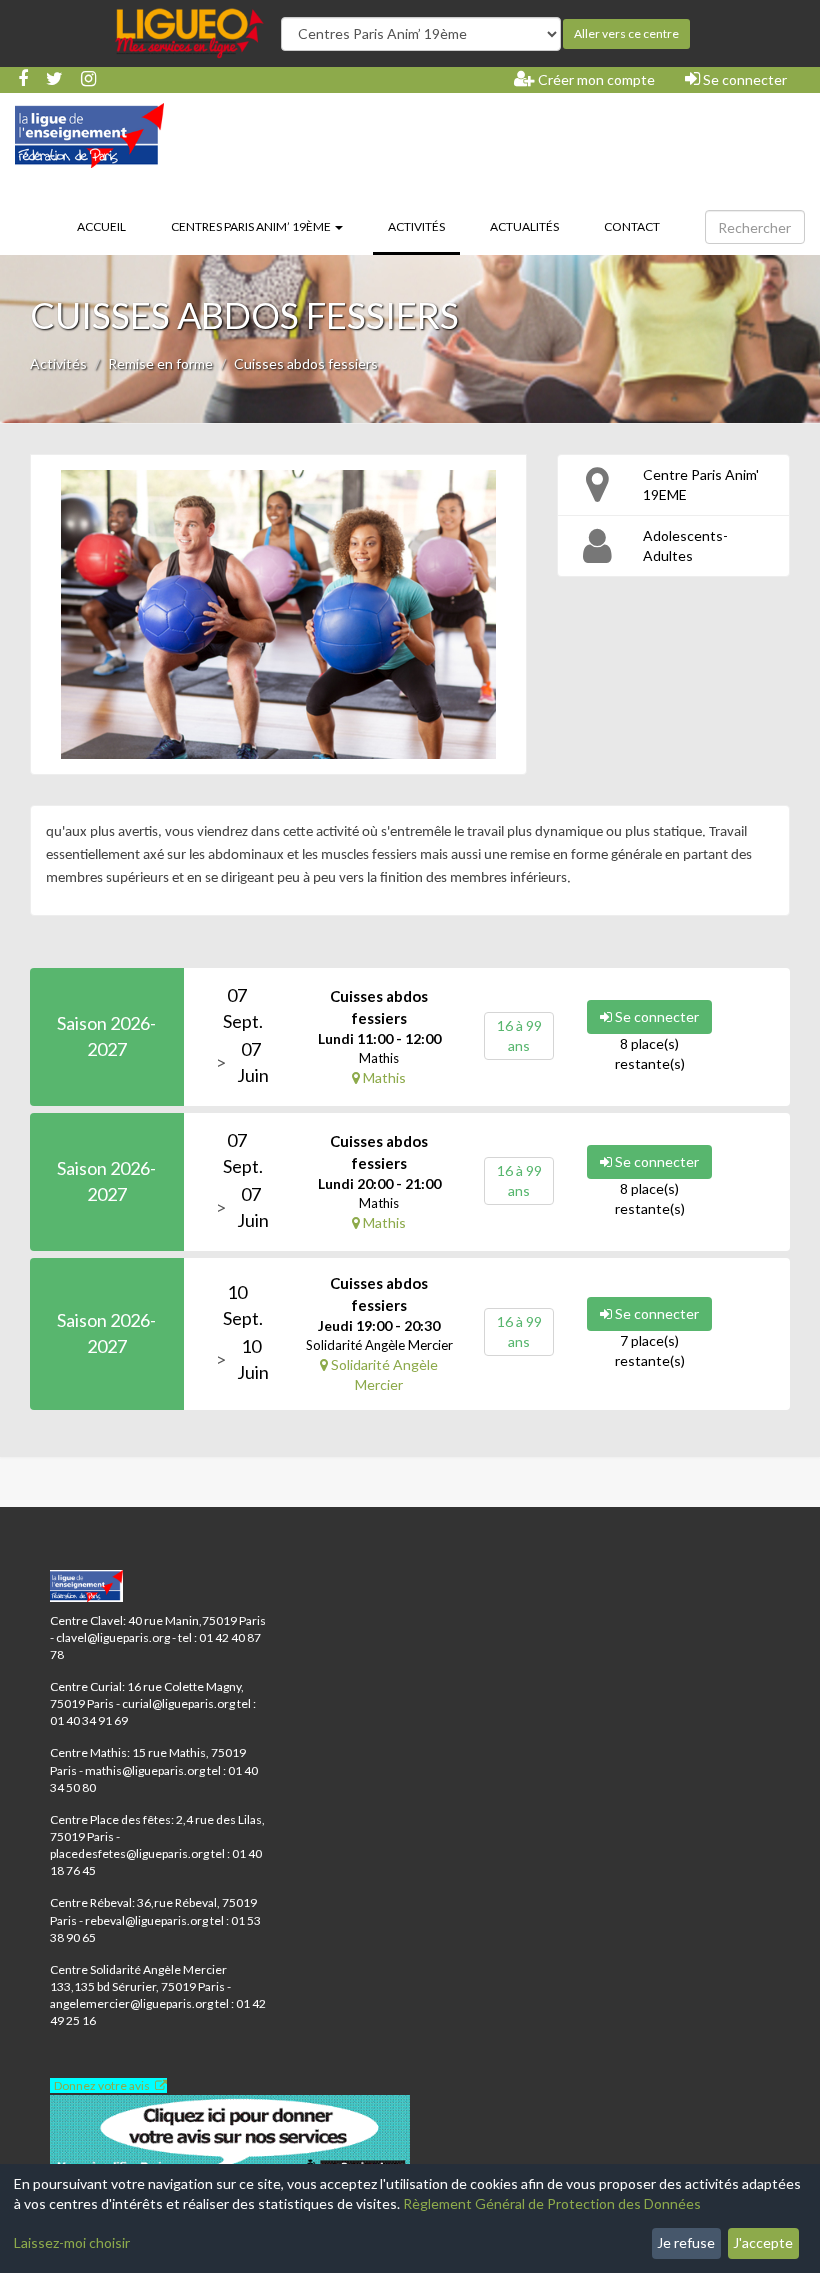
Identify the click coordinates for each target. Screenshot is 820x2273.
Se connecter (743, 79)
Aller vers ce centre (626, 33)
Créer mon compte (595, 79)
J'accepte (763, 2242)
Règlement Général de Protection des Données (552, 2203)
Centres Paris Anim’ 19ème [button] (252, 226)
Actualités (524, 226)
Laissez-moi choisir (72, 2242)
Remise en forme (160, 363)
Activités (424, 226)
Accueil (101, 226)
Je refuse (686, 2242)
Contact (632, 226)
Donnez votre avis (102, 2085)
